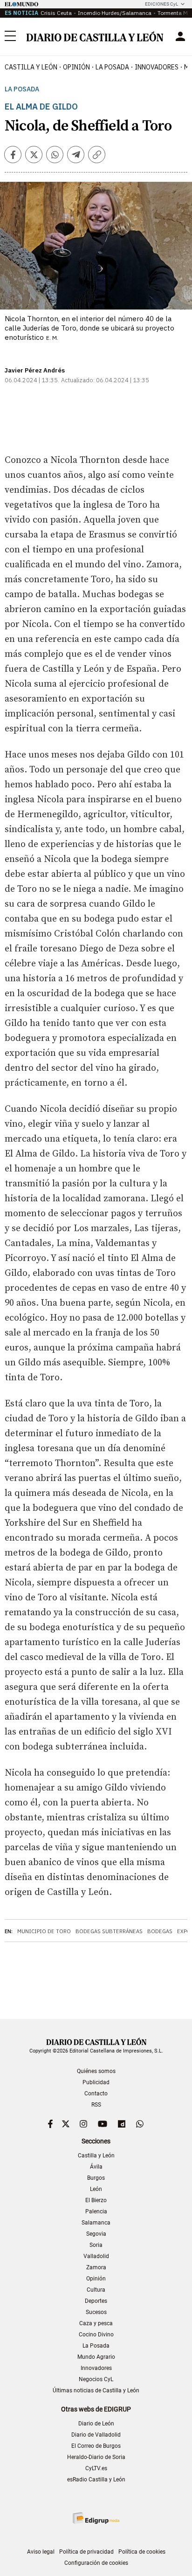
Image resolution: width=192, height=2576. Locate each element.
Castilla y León (31, 67)
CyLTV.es (96, 2468)
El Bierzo (96, 2200)
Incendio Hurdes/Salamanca (115, 13)
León (96, 2189)
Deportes (96, 2301)
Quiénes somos (96, 2071)
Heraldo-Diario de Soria (96, 2457)
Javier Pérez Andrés (35, 370)
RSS (96, 2105)
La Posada (112, 67)
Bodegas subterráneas (109, 1931)
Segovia (96, 2234)
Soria (96, 2245)
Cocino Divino (96, 2335)
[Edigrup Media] (96, 2518)
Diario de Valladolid (96, 2435)
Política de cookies (142, 2552)
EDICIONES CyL (161, 4)
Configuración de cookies (96, 2563)
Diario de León (96, 2424)
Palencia (96, 2211)
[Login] (180, 36)
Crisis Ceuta (56, 13)
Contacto (96, 2094)
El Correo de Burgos (96, 2446)
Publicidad (96, 2082)
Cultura (96, 2290)
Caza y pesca (96, 2323)
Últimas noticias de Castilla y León (96, 2390)
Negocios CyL (96, 2379)
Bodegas (160, 1931)
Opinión (76, 67)
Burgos (96, 2178)
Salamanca (96, 2223)
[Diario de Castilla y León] (95, 36)
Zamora (96, 2267)
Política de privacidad (86, 2552)
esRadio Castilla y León (96, 2480)
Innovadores (157, 67)
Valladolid (96, 2256)
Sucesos (96, 2312)
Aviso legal (41, 2552)
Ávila (96, 2167)
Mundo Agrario (96, 2357)
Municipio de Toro (44, 1931)
